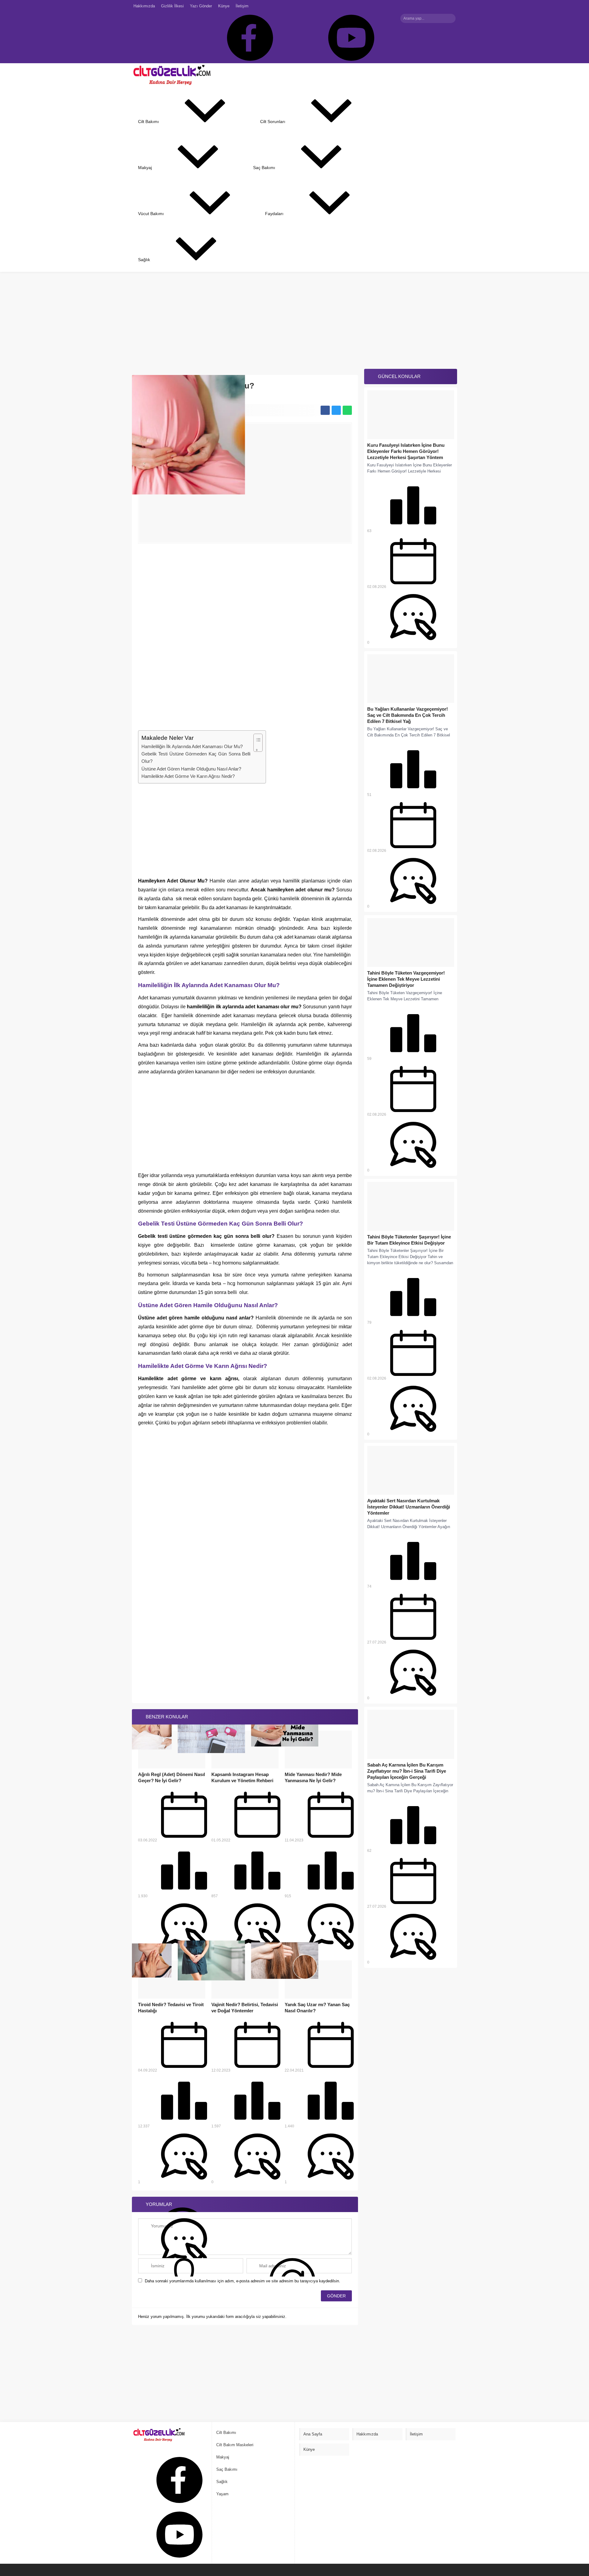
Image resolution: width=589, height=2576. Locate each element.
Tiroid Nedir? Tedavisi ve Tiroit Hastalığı (171, 2008)
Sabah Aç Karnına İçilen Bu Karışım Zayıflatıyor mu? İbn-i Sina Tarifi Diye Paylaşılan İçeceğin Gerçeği (407, 1771)
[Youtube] (348, 38)
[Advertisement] (184, 317)
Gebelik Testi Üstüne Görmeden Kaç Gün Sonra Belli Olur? (196, 757)
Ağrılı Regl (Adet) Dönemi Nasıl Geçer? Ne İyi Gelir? (171, 1777)
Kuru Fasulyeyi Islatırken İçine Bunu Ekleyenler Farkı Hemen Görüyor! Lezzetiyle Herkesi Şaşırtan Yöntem (406, 451)
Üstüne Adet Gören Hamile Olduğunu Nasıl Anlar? (191, 769)
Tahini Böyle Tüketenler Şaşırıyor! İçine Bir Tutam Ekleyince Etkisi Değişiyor (409, 1240)
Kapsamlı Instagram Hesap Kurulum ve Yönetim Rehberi (242, 1777)
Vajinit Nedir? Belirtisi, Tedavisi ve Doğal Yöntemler (245, 2008)
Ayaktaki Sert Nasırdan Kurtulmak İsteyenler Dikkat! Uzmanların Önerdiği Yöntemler (409, 1507)
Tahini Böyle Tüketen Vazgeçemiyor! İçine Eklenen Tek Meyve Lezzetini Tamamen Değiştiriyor (406, 979)
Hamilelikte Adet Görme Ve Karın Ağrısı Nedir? (188, 776)
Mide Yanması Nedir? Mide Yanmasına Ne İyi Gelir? (313, 1777)
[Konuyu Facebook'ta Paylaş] (325, 410)
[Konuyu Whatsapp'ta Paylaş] (347, 410)
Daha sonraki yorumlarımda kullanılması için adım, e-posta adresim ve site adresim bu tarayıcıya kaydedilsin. (243, 2281)
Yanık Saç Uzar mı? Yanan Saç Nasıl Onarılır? (317, 2008)
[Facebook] (246, 38)
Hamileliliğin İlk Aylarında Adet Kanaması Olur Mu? (192, 746)
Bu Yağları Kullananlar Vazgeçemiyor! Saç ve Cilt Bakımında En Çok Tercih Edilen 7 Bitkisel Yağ (408, 715)
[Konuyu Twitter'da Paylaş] (336, 410)
